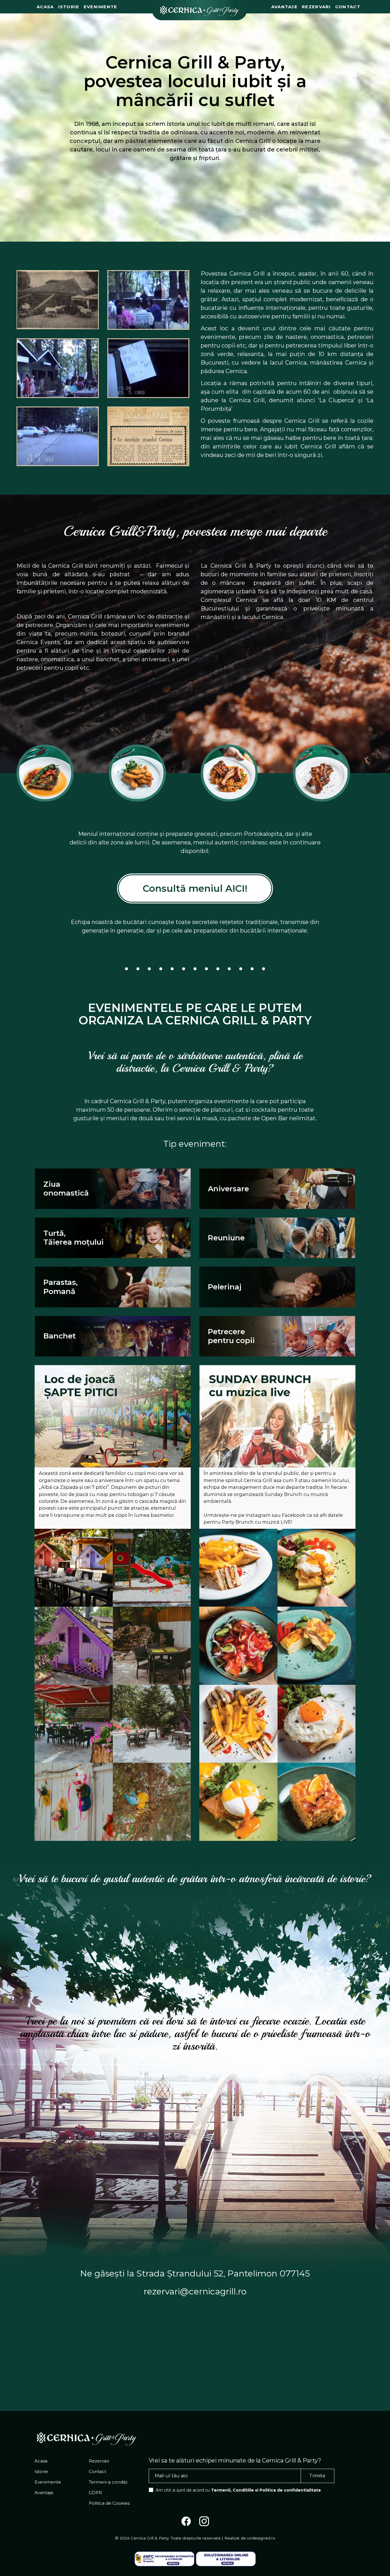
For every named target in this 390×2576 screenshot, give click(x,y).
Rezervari (316, 7)
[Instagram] (204, 2523)
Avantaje (284, 7)
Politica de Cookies (109, 2503)
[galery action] (74, 1568)
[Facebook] (186, 2523)
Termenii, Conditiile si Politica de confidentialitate (266, 2490)
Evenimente (100, 7)
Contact (348, 7)
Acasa (45, 7)
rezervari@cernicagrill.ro (195, 2291)
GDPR (95, 2493)
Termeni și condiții (108, 2482)
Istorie (69, 7)
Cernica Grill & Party (150, 2538)
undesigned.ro (261, 2538)
